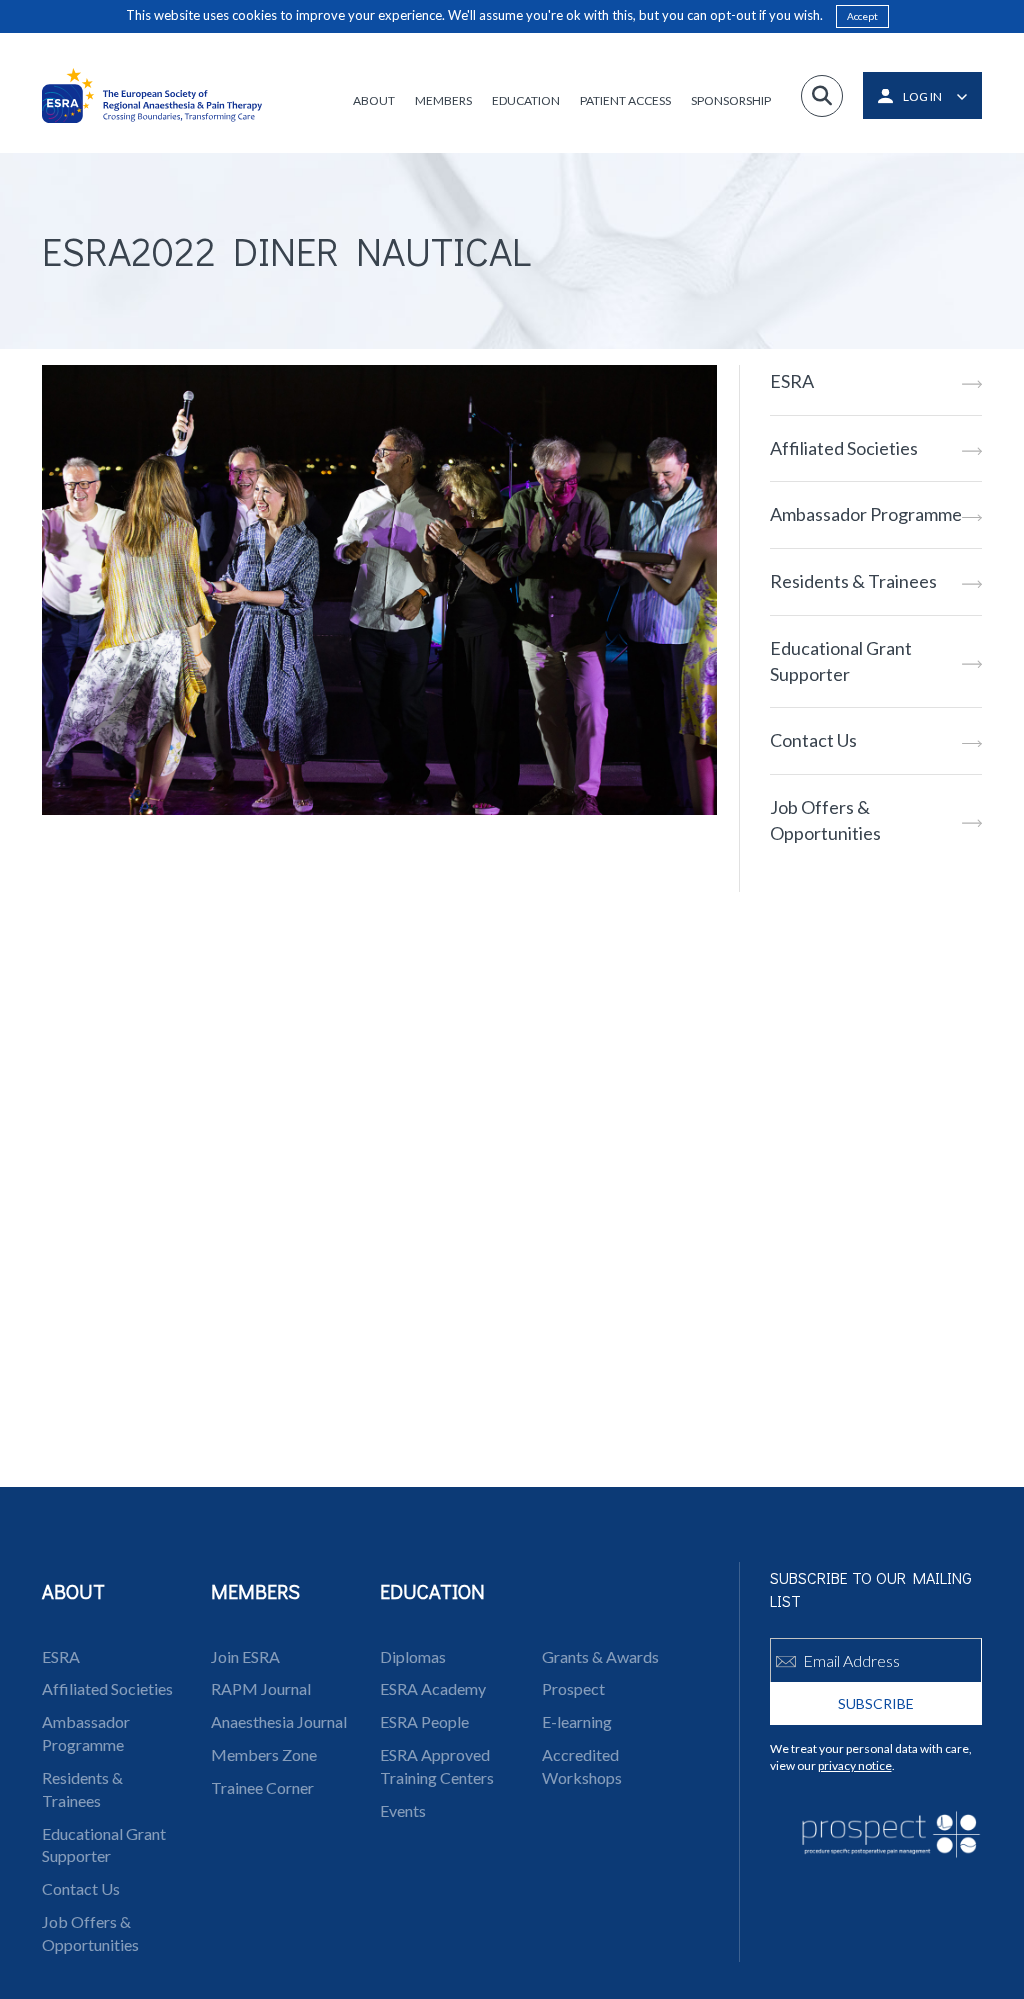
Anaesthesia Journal (279, 1721)
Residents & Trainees (853, 581)
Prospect (573, 1688)
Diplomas (413, 1656)
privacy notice (855, 1765)
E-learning (577, 1721)
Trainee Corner (262, 1787)
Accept (862, 16)
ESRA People (424, 1721)
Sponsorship (731, 100)
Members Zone (264, 1754)
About (374, 100)
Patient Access (625, 100)
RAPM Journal (261, 1688)
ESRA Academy (433, 1688)
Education (526, 100)
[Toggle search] (822, 96)
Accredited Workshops (582, 1766)
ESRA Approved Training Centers (437, 1766)
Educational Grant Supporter (841, 661)
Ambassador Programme (866, 514)
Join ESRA (245, 1656)
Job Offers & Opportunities (825, 820)
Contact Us (813, 740)
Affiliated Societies (844, 448)
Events (403, 1810)
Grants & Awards (600, 1656)
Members (443, 100)
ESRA (792, 381)
